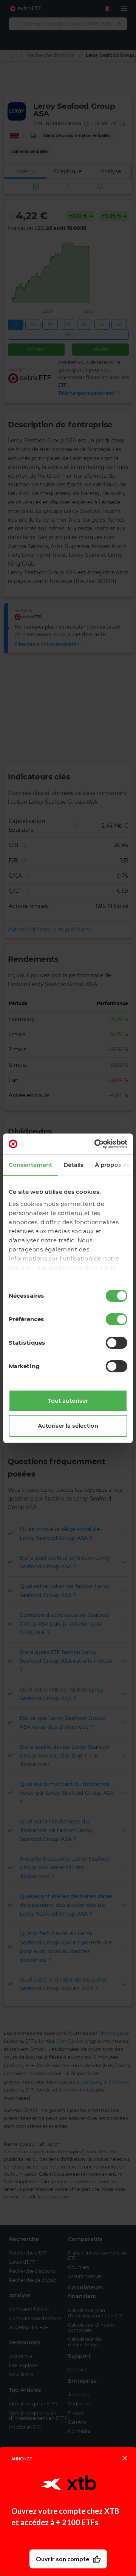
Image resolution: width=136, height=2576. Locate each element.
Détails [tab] (73, 1165)
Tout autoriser (68, 1401)
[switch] (117, 1319)
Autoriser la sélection (68, 1426)
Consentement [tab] (30, 1165)
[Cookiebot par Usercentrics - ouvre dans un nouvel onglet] (96, 1144)
